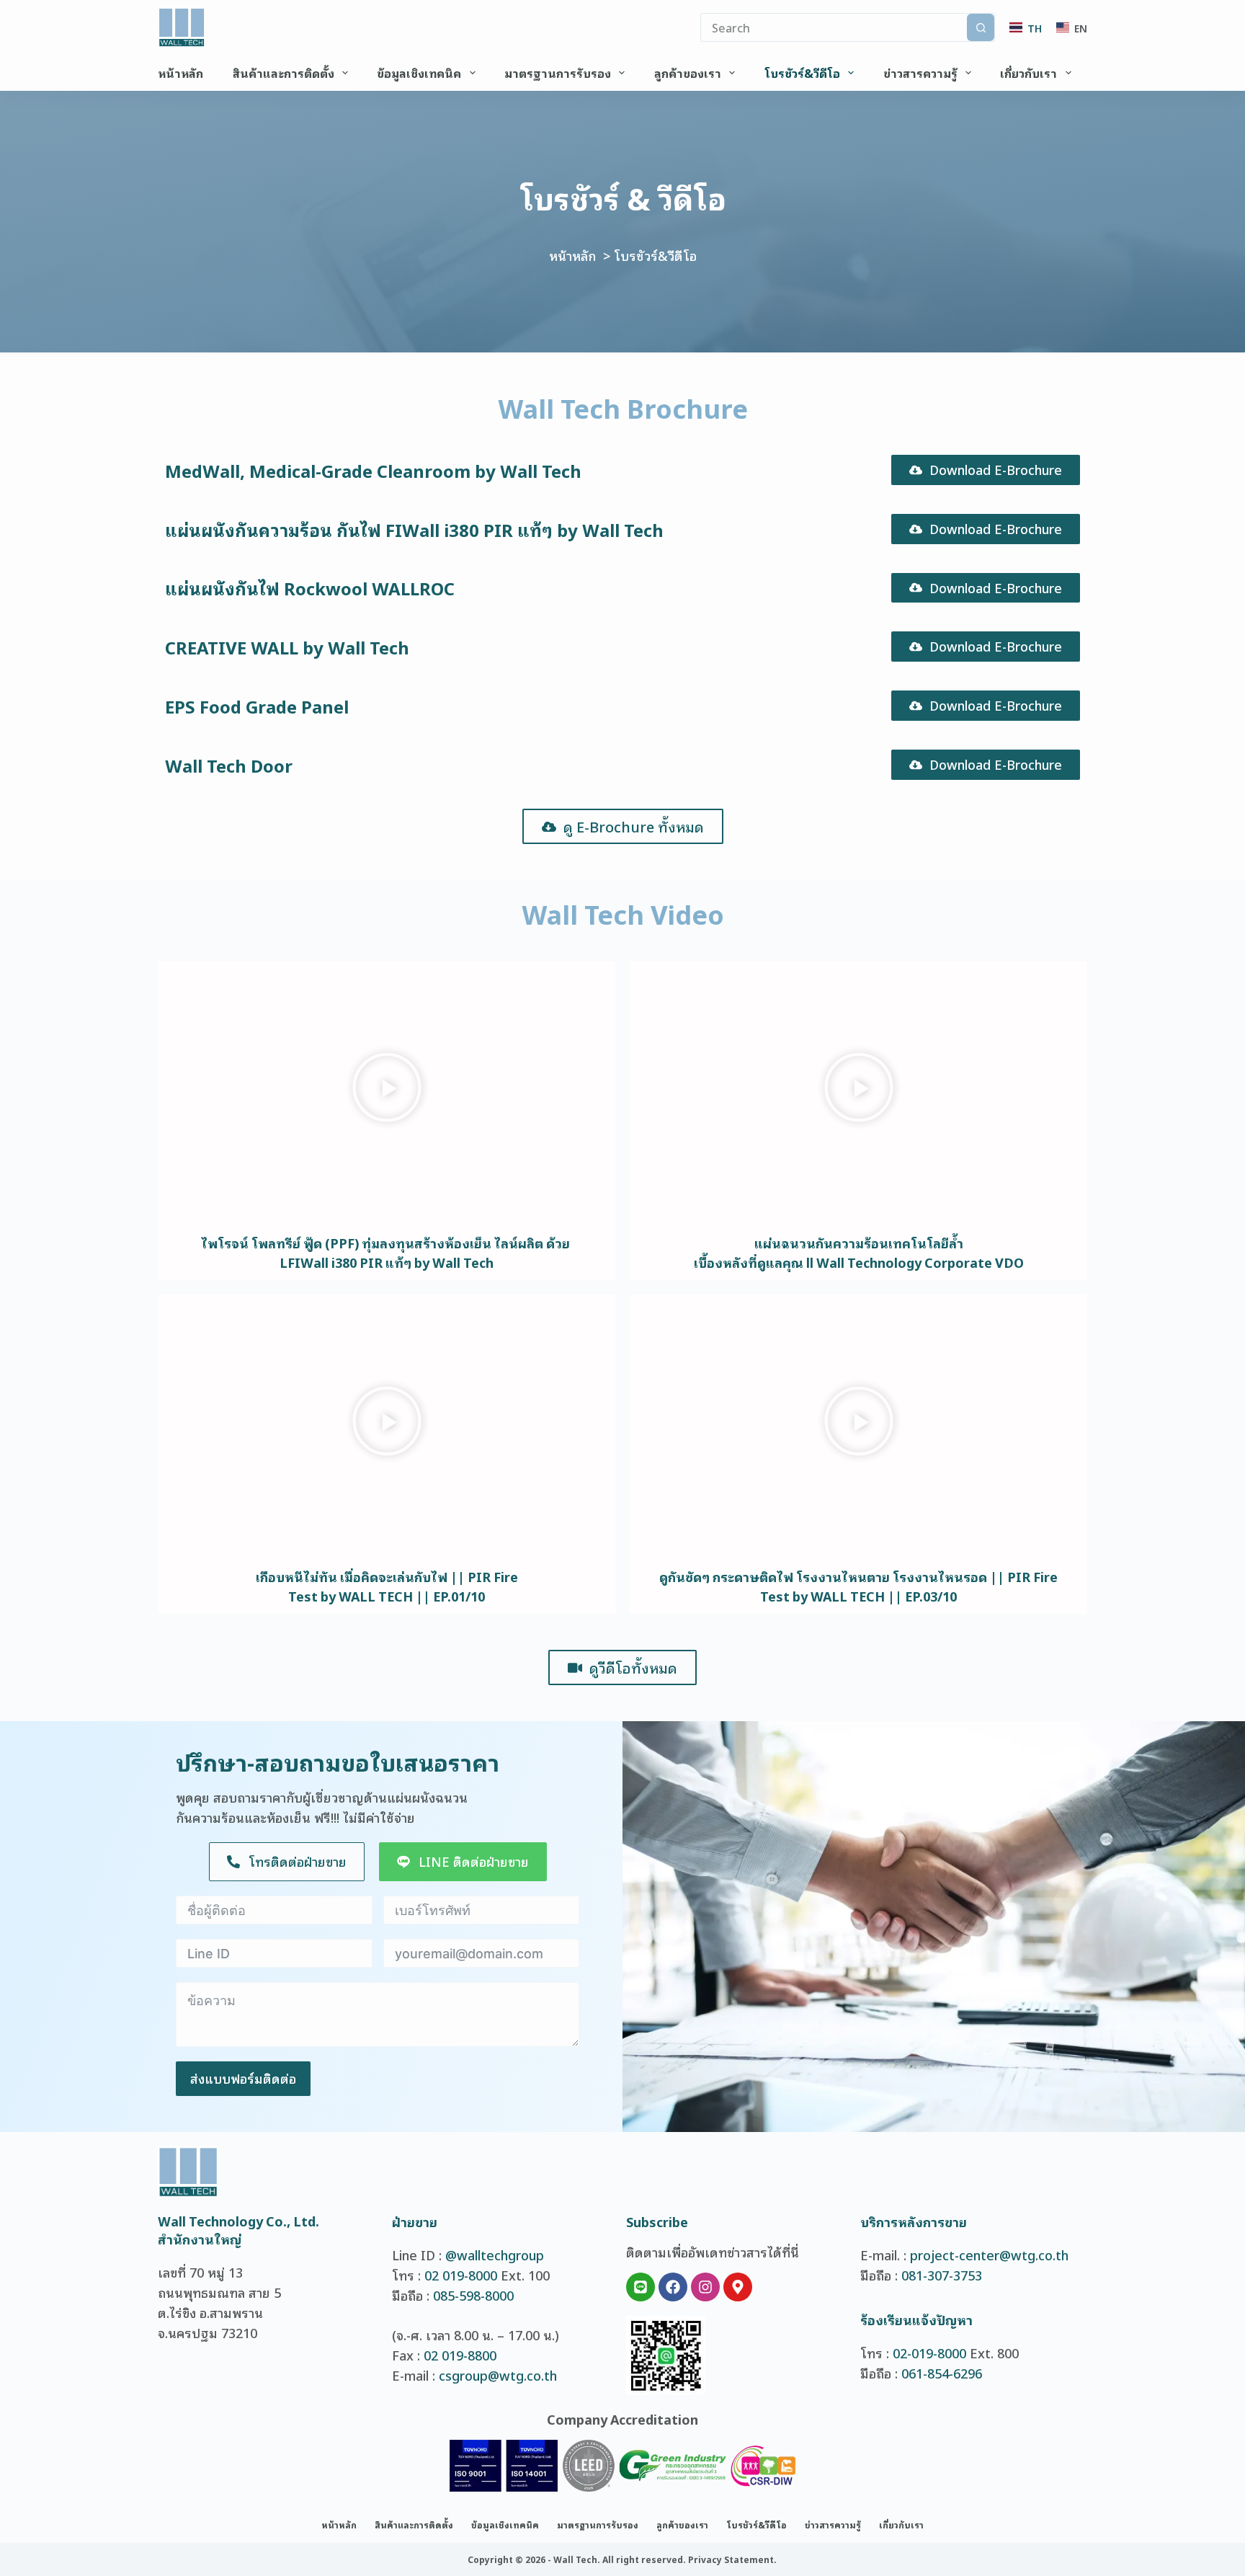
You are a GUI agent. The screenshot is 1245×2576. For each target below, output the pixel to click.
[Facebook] (673, 2287)
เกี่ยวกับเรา (1028, 73)
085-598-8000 (473, 2295)
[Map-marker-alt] (738, 2287)
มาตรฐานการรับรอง (558, 73)
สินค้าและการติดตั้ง (284, 73)
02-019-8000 (929, 2353)
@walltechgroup (495, 2255)
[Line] (641, 2287)
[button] (387, 1089)
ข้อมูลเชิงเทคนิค (419, 73)
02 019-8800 (460, 2355)
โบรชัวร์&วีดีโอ (802, 73)
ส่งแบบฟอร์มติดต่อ (243, 2078)
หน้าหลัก (180, 73)
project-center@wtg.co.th (989, 2255)
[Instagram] (705, 2287)
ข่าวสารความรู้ (920, 73)
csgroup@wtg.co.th (498, 2375)
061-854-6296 (942, 2373)
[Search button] (981, 27)
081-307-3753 (942, 2275)
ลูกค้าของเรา (688, 73)
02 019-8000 (461, 2275)
